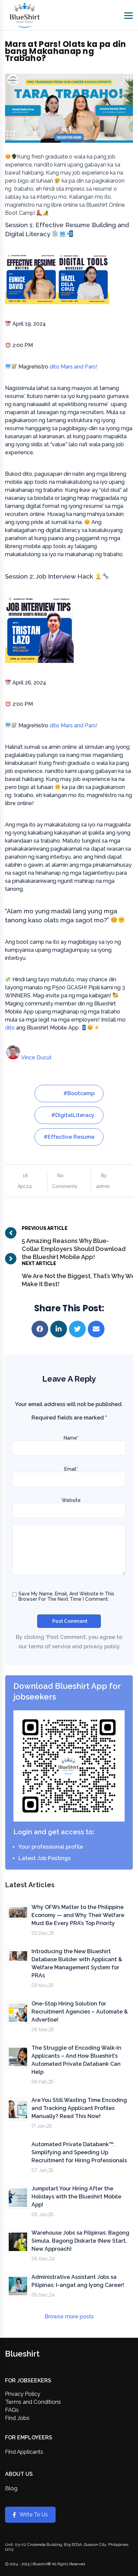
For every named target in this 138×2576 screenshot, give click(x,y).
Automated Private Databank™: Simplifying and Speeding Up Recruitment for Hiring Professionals (79, 2152)
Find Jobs (17, 2418)
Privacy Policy (23, 2394)
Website (71, 1500)
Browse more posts (69, 2317)
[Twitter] (78, 1329)
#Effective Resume (69, 1137)
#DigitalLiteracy (73, 1115)
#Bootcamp (79, 1093)
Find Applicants (24, 2452)
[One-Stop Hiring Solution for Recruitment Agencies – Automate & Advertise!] (18, 2013)
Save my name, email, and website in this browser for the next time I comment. (66, 1596)
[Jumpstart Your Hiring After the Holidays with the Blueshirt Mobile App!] (18, 2198)
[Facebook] (41, 1329)
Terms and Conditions (33, 2402)
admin (103, 1186)
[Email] (97, 1329)
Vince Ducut (36, 1058)
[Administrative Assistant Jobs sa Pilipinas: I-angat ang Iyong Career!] (18, 2286)
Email (71, 1469)
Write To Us (34, 2515)
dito (10, 1028)
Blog (11, 2488)
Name (71, 1438)
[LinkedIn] (60, 1329)
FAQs (12, 2410)
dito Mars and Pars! (74, 367)
